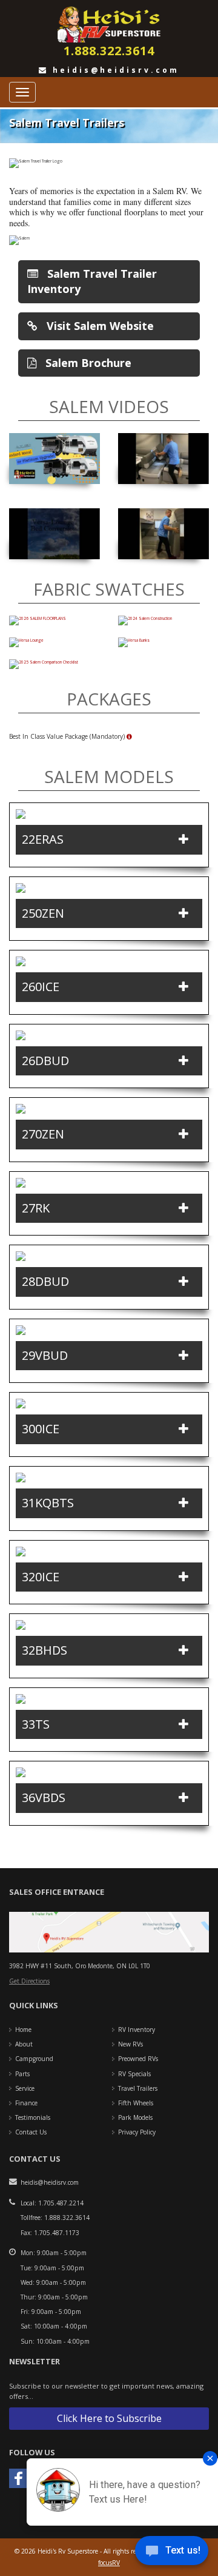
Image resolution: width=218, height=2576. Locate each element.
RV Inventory (137, 2030)
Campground (34, 2059)
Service (25, 2088)
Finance (26, 2103)
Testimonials (33, 2117)
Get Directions (29, 1981)
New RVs (130, 2044)
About (24, 2044)
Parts (22, 2074)
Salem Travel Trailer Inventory (92, 281)
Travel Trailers (138, 2088)
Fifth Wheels (136, 2103)
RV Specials (134, 2074)
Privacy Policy (137, 2132)
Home (23, 2030)
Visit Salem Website (99, 326)
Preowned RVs (138, 2059)
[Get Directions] (109, 1932)
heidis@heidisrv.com (114, 70)
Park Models (135, 2117)
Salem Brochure (87, 363)
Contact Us (31, 2132)
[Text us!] (172, 2552)
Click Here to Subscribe (109, 2418)
